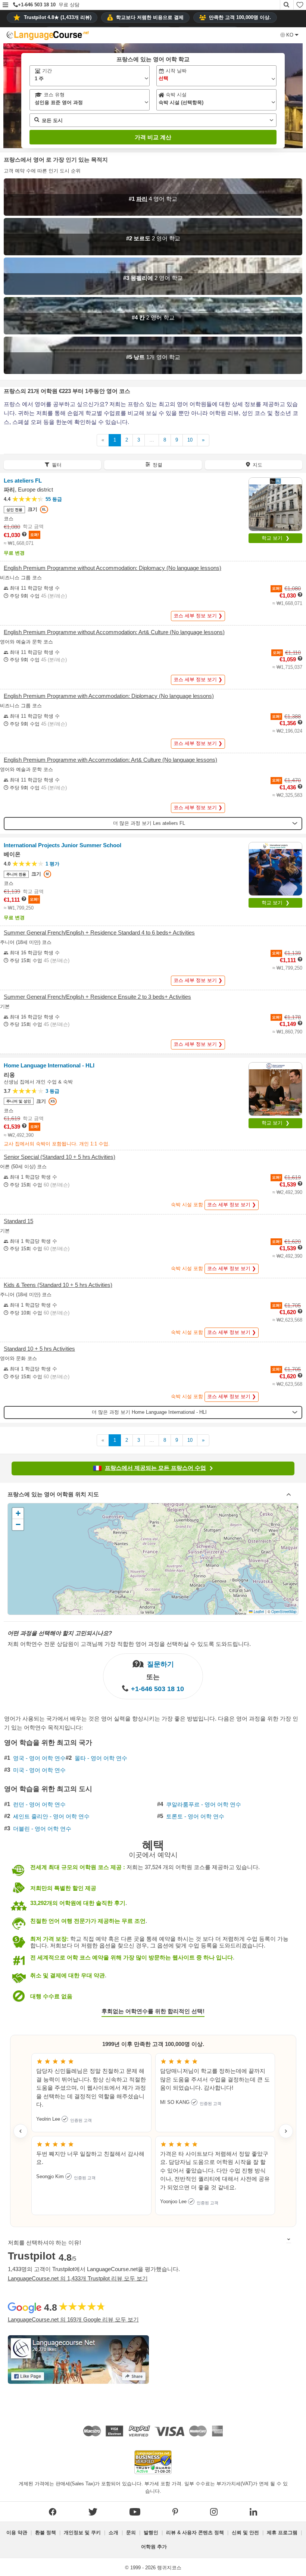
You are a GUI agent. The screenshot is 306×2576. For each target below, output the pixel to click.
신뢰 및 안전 (245, 2533)
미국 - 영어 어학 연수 (39, 1770)
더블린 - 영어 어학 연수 (42, 1829)
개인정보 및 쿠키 (82, 2533)
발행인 (151, 2533)
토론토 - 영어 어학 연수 (195, 1816)
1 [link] (115, 440)
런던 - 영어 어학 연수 (39, 1805)
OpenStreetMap (284, 1612)
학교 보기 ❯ (276, 538)
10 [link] (190, 440)
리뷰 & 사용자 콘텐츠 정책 (195, 2533)
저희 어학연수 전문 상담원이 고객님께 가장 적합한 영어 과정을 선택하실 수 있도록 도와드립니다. (129, 1644)
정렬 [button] (157, 465)
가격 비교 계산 (153, 137)
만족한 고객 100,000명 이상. (240, 17)
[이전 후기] (21, 2131)
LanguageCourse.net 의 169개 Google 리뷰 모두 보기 (73, 2319)
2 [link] (127, 440)
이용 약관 (17, 2533)
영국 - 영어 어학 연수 (39, 1758)
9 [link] (177, 440)
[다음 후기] (286, 2131)
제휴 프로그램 (282, 2533)
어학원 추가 (154, 2547)
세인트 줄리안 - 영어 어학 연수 (51, 1816)
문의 (131, 2533)
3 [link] (139, 440)
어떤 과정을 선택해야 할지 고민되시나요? (60, 1633)
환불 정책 (46, 2533)
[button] (5, 5)
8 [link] (165, 440)
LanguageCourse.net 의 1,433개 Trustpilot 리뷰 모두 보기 (78, 2278)
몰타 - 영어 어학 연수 (101, 1758)
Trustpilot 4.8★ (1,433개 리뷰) (58, 17)
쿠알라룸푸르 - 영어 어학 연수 (204, 1805)
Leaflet (258, 1612)
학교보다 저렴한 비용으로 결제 (150, 17)
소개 (113, 2533)
